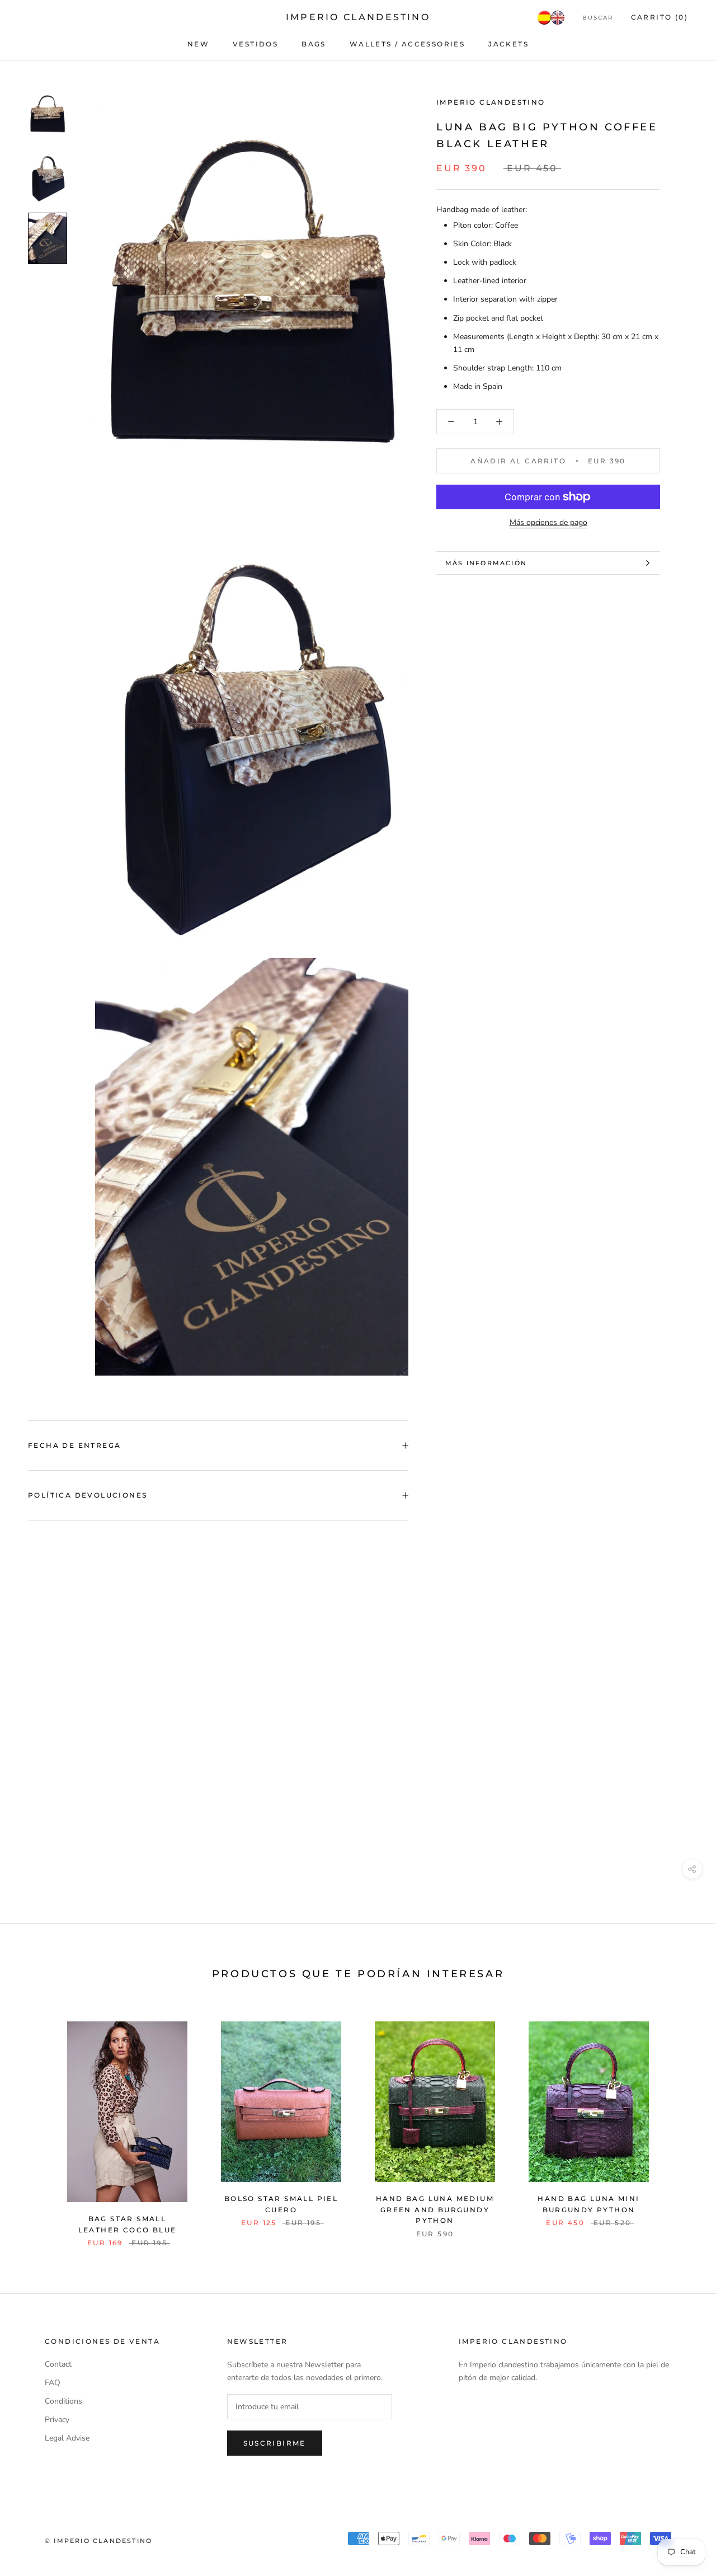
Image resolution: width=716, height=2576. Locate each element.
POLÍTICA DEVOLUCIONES (88, 1495)
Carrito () (660, 17)
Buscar (598, 18)
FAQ (53, 2383)
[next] (681, 2122)
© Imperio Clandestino (98, 2541)
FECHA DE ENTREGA (74, 1445)
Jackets (508, 44)
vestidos (255, 44)
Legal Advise (67, 2438)
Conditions (63, 2401)
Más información (486, 563)
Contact (58, 2364)
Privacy (57, 2420)
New (198, 44)
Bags (314, 44)
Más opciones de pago (548, 522)
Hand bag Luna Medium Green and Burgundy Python (435, 2210)
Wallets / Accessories (407, 44)
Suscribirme (275, 2443)
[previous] (35, 2122)
